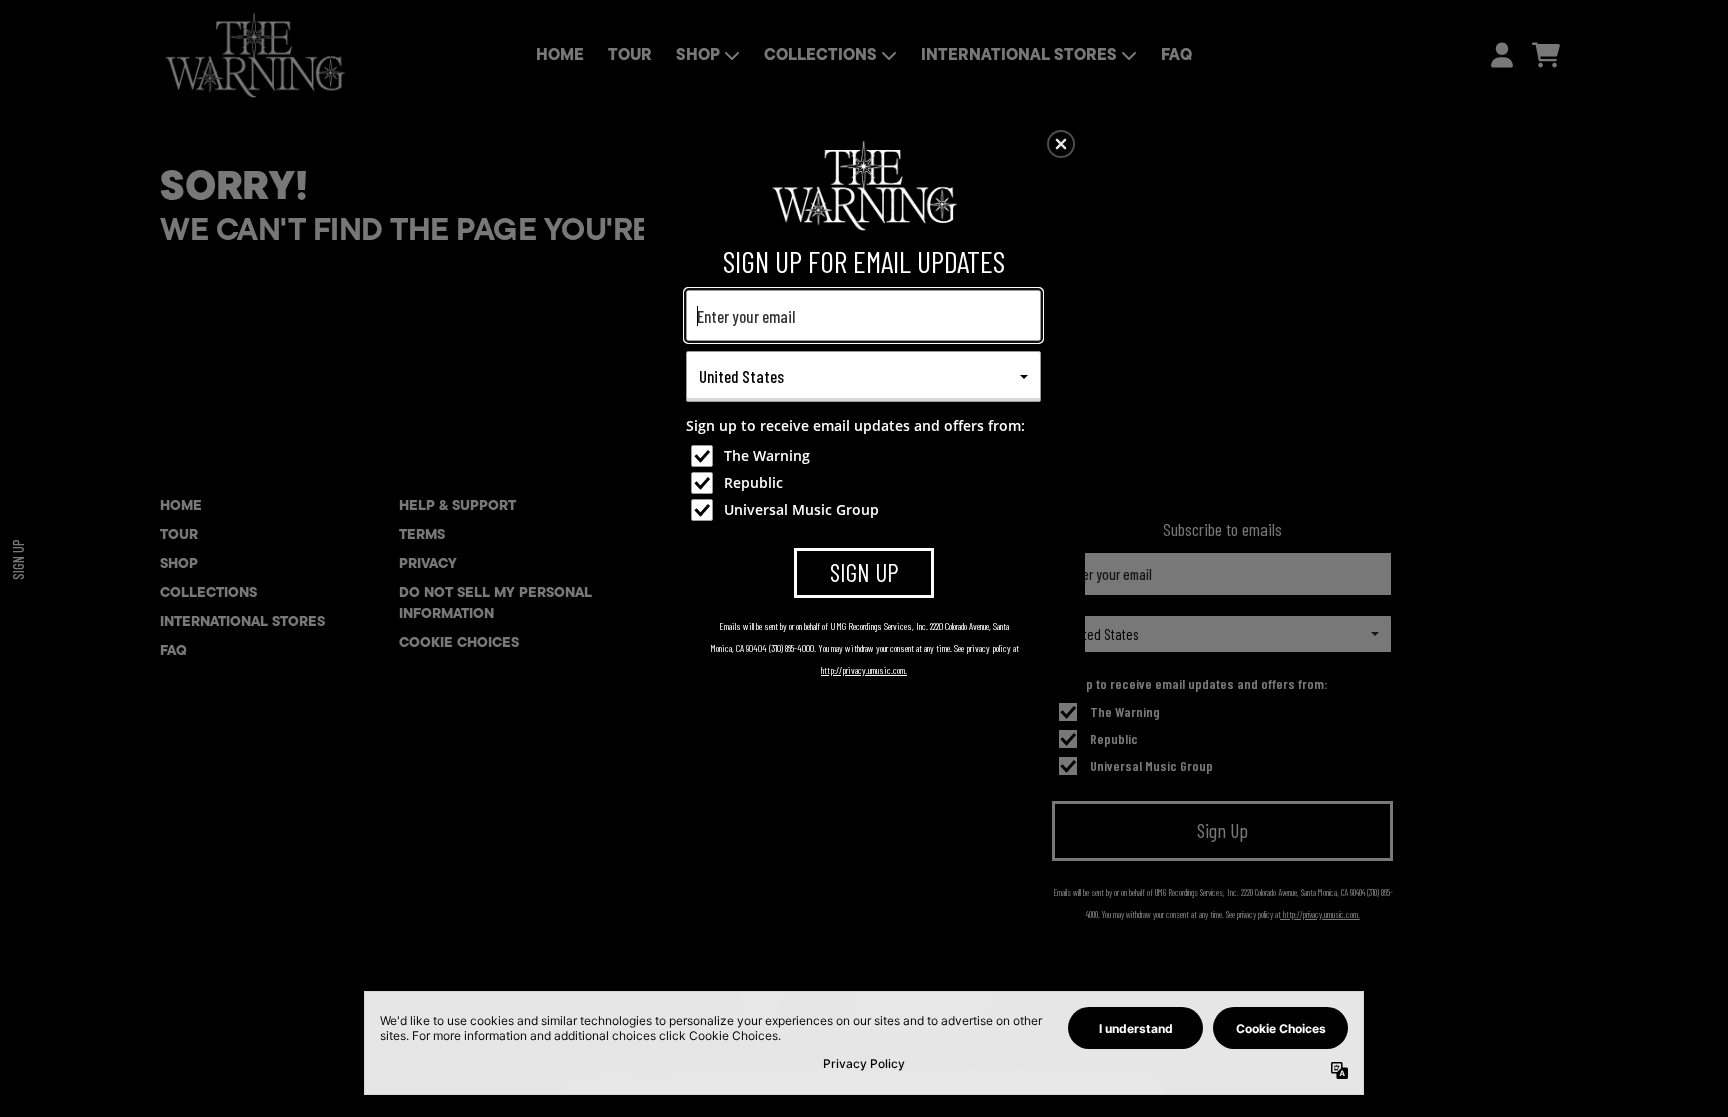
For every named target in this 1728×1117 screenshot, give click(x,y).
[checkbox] (866, 456)
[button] (1061, 144)
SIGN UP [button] (864, 572)
